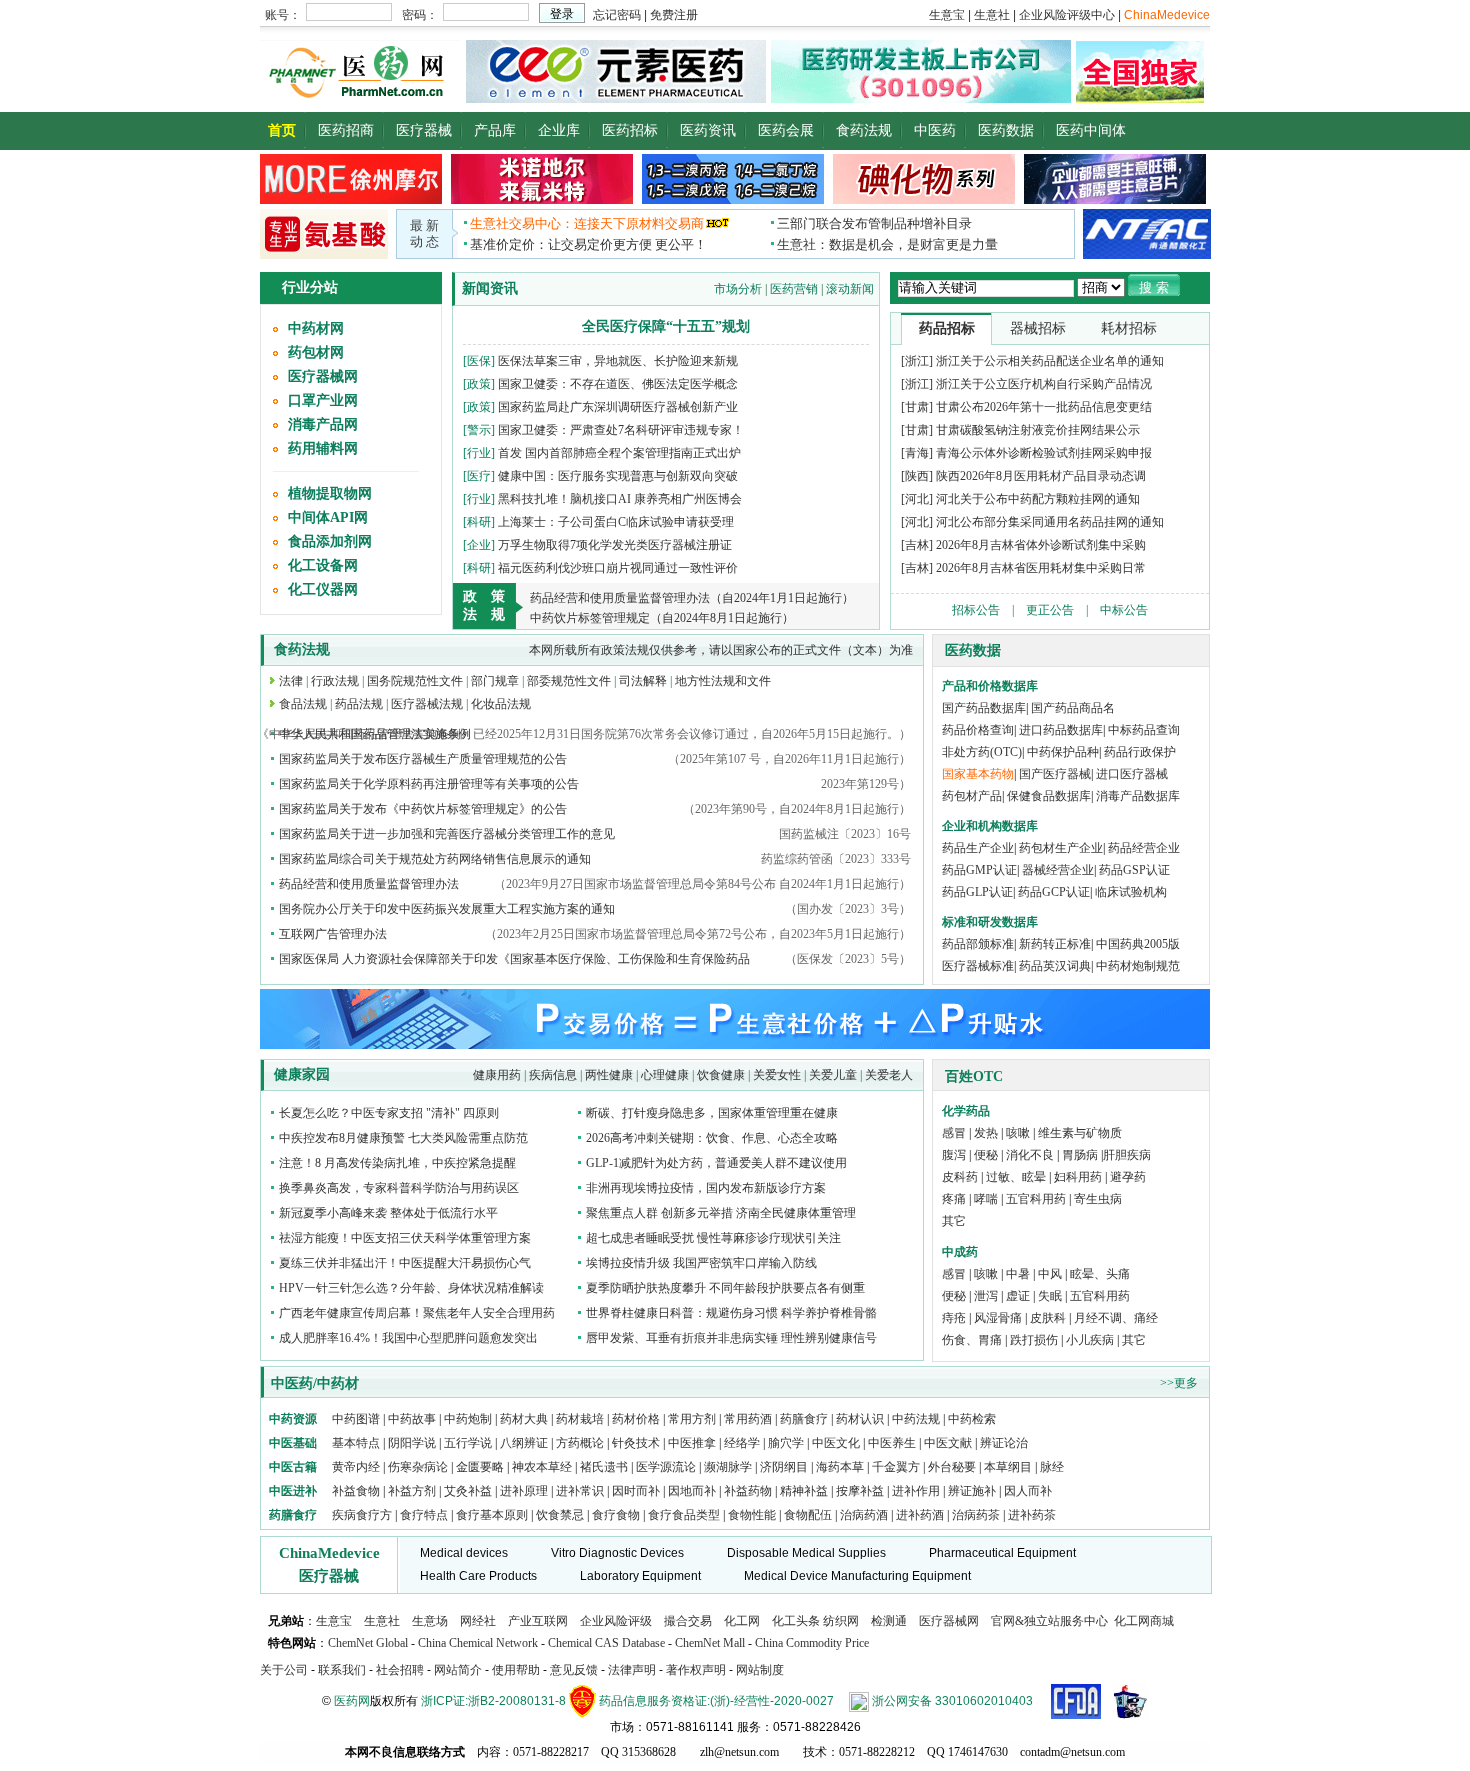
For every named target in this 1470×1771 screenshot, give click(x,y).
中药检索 (972, 1419)
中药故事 (412, 1419)
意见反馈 (574, 1670)
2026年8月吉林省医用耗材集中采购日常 (1041, 568)
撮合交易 (688, 1621)
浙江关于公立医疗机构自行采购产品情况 (1044, 384)
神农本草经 (542, 1467)
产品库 (495, 130)
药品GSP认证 (1134, 870)
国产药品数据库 (984, 708)
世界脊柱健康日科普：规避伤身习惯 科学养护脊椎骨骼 (731, 1313)
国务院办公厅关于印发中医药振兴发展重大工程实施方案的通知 (447, 909)
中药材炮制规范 (1138, 966)
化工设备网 (323, 565)
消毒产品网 (323, 424)
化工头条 (796, 1621)
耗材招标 (1129, 328)
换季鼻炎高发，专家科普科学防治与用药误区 (399, 1188)
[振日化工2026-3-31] (924, 200)
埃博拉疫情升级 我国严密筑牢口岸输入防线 (701, 1263)
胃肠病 (1080, 1155)
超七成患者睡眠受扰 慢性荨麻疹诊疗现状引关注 (713, 1238)
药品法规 (359, 704)
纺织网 (841, 1621)
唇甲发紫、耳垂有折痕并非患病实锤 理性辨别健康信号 (731, 1338)
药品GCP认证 (1054, 892)
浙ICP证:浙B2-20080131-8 (493, 1701)
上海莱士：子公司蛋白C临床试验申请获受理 (616, 522)
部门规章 (495, 681)
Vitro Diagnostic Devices (617, 1553)
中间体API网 (328, 517)
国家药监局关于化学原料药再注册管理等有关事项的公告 (429, 784)
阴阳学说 (412, 1443)
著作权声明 (696, 1670)
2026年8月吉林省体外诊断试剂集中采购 (1041, 545)
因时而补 (637, 1491)
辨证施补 (972, 1491)
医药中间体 (1091, 130)
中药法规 (916, 1419)
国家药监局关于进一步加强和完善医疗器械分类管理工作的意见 (447, 834)
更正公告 (1050, 610)
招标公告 (976, 610)
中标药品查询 (1144, 730)
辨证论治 (1004, 1443)
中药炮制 (468, 1419)
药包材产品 (972, 796)
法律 (291, 681)
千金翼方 (896, 1467)
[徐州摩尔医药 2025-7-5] (351, 200)
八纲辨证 (524, 1443)
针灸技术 (636, 1443)
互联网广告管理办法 (333, 934)
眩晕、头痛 (1100, 1274)
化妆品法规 (501, 704)
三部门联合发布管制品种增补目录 (874, 223)
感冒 (954, 1133)
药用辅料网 (323, 448)
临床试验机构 (1131, 892)
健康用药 (497, 1075)
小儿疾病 (1090, 1340)
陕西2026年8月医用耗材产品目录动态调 (1041, 476)
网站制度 (760, 1670)
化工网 (742, 1621)
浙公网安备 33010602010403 (952, 1701)
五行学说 (468, 1443)
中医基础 (293, 1443)
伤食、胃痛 (972, 1340)
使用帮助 (516, 1670)
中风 (1050, 1274)
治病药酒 (864, 1515)
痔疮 (954, 1318)
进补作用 (917, 1491)
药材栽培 (580, 1419)
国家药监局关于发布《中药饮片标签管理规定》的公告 (423, 809)
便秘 (986, 1155)
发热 (986, 1133)
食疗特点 (424, 1515)
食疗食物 (616, 1515)
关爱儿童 (833, 1075)
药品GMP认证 (979, 870)
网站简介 (458, 1670)
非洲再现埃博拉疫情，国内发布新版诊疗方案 (706, 1188)
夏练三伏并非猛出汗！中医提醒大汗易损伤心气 (405, 1263)
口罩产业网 (323, 400)
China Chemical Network (478, 1643)
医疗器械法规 (427, 704)
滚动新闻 (850, 289)
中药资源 (293, 1419)
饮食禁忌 (560, 1515)
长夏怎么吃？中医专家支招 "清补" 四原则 (389, 1113)
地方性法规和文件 (723, 681)
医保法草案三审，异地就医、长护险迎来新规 (618, 361)
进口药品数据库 (1061, 730)
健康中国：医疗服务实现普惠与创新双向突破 (618, 476)
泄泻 (986, 1296)
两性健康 (609, 1075)
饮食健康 (721, 1075)
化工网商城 (1144, 1621)
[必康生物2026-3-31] (324, 255)
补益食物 (356, 1491)
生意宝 (334, 1621)
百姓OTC (974, 1076)
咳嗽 (1018, 1133)
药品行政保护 (1140, 752)
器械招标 (1038, 328)
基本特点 (356, 1443)
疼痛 (954, 1199)
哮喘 (986, 1199)
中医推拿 (692, 1443)
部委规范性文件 (569, 681)
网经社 (478, 1621)
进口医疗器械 (1132, 774)
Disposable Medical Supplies (806, 1553)
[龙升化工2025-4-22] (733, 200)
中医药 (935, 130)
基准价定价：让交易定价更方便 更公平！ (588, 244)
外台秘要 (952, 1467)
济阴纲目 (784, 1467)
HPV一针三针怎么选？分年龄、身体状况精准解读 (411, 1288)
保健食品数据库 (1049, 796)
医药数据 (1006, 130)
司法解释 (643, 681)
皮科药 (960, 1177)
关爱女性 (777, 1075)
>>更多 (1179, 1383)
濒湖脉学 (728, 1467)
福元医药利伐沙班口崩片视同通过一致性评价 (618, 568)
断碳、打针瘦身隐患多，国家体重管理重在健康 (712, 1113)
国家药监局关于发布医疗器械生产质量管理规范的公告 (423, 759)
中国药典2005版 (1138, 944)
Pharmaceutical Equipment (1002, 1553)
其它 (954, 1221)
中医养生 (892, 1443)
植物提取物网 (330, 493)
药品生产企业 (978, 848)
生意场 (430, 1621)
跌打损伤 (1034, 1340)
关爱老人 (889, 1075)
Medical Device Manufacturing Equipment (857, 1576)
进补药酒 (920, 1515)
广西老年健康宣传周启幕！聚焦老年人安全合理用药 (417, 1313)
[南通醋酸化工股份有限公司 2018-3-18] (1147, 233)
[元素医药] (616, 99)
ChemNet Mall (710, 1643)
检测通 (889, 1621)
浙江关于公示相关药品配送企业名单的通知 (1050, 361)
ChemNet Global (368, 1643)
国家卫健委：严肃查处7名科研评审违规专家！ (621, 430)
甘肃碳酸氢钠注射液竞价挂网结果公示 (1038, 430)
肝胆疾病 (1127, 1155)
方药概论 (580, 1443)
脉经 (1052, 1467)
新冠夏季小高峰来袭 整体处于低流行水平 (388, 1213)
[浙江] (917, 361)
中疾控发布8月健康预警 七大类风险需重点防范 (403, 1138)
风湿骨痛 (998, 1318)
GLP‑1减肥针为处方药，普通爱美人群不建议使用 (716, 1163)
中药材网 (316, 328)
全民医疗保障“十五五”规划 (666, 326)
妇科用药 (1078, 1177)
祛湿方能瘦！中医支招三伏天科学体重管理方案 (405, 1238)
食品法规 (303, 704)
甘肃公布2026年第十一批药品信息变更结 (1044, 407)
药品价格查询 (978, 730)
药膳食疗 (804, 1419)
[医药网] (360, 98)
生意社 (382, 1621)
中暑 (1018, 1274)
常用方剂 (692, 1419)
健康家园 (302, 1074)
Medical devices (464, 1553)
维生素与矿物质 (1080, 1133)
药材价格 (636, 1419)
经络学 (742, 1443)
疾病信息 (553, 1075)
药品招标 (947, 328)
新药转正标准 (1055, 944)
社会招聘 (400, 1670)
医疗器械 (424, 130)
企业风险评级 (616, 1621)
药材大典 (524, 1419)
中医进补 (293, 1491)
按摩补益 (860, 1491)
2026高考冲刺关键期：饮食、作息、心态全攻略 (712, 1138)
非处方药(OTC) (982, 752)
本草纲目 (1008, 1467)
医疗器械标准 (978, 966)
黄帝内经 (356, 1467)
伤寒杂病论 (418, 1467)
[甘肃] (917, 407)
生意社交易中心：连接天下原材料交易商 (587, 223)
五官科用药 (1036, 1199)
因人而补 (1028, 1491)
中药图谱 (356, 1419)
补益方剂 (413, 1491)
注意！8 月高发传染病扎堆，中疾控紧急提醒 (397, 1163)
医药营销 (794, 289)
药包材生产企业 (1061, 848)
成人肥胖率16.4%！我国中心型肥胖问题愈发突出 (408, 1338)
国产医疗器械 (1055, 774)
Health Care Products (478, 1576)
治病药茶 (976, 1515)
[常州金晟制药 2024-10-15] (542, 200)
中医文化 (836, 1443)
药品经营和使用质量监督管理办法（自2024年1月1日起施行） (692, 598)
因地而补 (693, 1491)
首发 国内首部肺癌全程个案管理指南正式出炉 (619, 453)
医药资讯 (708, 130)
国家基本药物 (978, 774)
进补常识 (581, 1491)
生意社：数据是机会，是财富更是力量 (887, 244)
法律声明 (632, 1670)
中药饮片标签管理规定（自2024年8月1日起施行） (662, 618)
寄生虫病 (1098, 1199)
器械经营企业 (1058, 870)
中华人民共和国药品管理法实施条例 (375, 734)
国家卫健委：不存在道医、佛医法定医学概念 (618, 384)
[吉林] (917, 545)
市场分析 (738, 289)
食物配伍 (808, 1515)
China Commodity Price (812, 1643)
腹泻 (954, 1155)
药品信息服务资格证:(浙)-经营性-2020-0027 (716, 1701)
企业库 (559, 130)
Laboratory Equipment (640, 1576)
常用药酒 (748, 1419)
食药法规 (864, 130)
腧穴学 (786, 1443)
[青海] (917, 453)
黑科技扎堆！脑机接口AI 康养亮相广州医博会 (620, 499)
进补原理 (525, 1491)
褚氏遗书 (604, 1467)
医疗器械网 (323, 376)
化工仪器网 (323, 589)
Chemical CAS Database (606, 1643)
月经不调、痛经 (1116, 1318)
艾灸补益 (468, 1491)
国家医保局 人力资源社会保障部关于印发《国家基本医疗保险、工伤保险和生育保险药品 (514, 959)
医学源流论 (666, 1467)
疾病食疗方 (362, 1515)
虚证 (1018, 1296)
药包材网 (316, 352)
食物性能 (752, 1515)
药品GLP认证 (977, 892)
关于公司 (284, 1670)
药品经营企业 (1144, 848)
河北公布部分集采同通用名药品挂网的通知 (1050, 522)
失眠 (1050, 1296)
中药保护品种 (1063, 752)
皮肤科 (1048, 1318)
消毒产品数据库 (1138, 796)
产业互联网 (538, 1621)
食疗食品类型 (684, 1515)
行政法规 (335, 681)
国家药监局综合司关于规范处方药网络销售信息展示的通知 (435, 859)
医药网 (352, 1701)
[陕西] (917, 476)
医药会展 (786, 130)
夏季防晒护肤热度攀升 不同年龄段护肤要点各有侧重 (725, 1288)
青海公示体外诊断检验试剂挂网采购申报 (1044, 453)
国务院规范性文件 (415, 681)
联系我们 (342, 1670)
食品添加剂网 (330, 541)
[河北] (917, 499)
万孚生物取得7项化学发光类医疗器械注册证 (615, 545)
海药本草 (840, 1467)
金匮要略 (480, 1467)
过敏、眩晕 (1016, 1177)
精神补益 (805, 1491)
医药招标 (630, 130)
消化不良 (1030, 1155)
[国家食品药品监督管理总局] (1076, 1701)
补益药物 (748, 1491)
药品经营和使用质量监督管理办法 (369, 884)
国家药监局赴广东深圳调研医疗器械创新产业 (618, 407)
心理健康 (665, 1075)
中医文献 (948, 1443)
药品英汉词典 (1055, 966)
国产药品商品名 (1073, 708)
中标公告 (1124, 610)
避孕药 (1128, 1177)
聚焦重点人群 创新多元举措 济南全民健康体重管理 (721, 1213)
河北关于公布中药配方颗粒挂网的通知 (1038, 499)
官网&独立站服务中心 (1049, 1621)
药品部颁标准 (978, 944)
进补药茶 (1032, 1515)
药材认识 (860, 1419)
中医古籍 (293, 1467)
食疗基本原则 (492, 1515)
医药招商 (346, 130)
